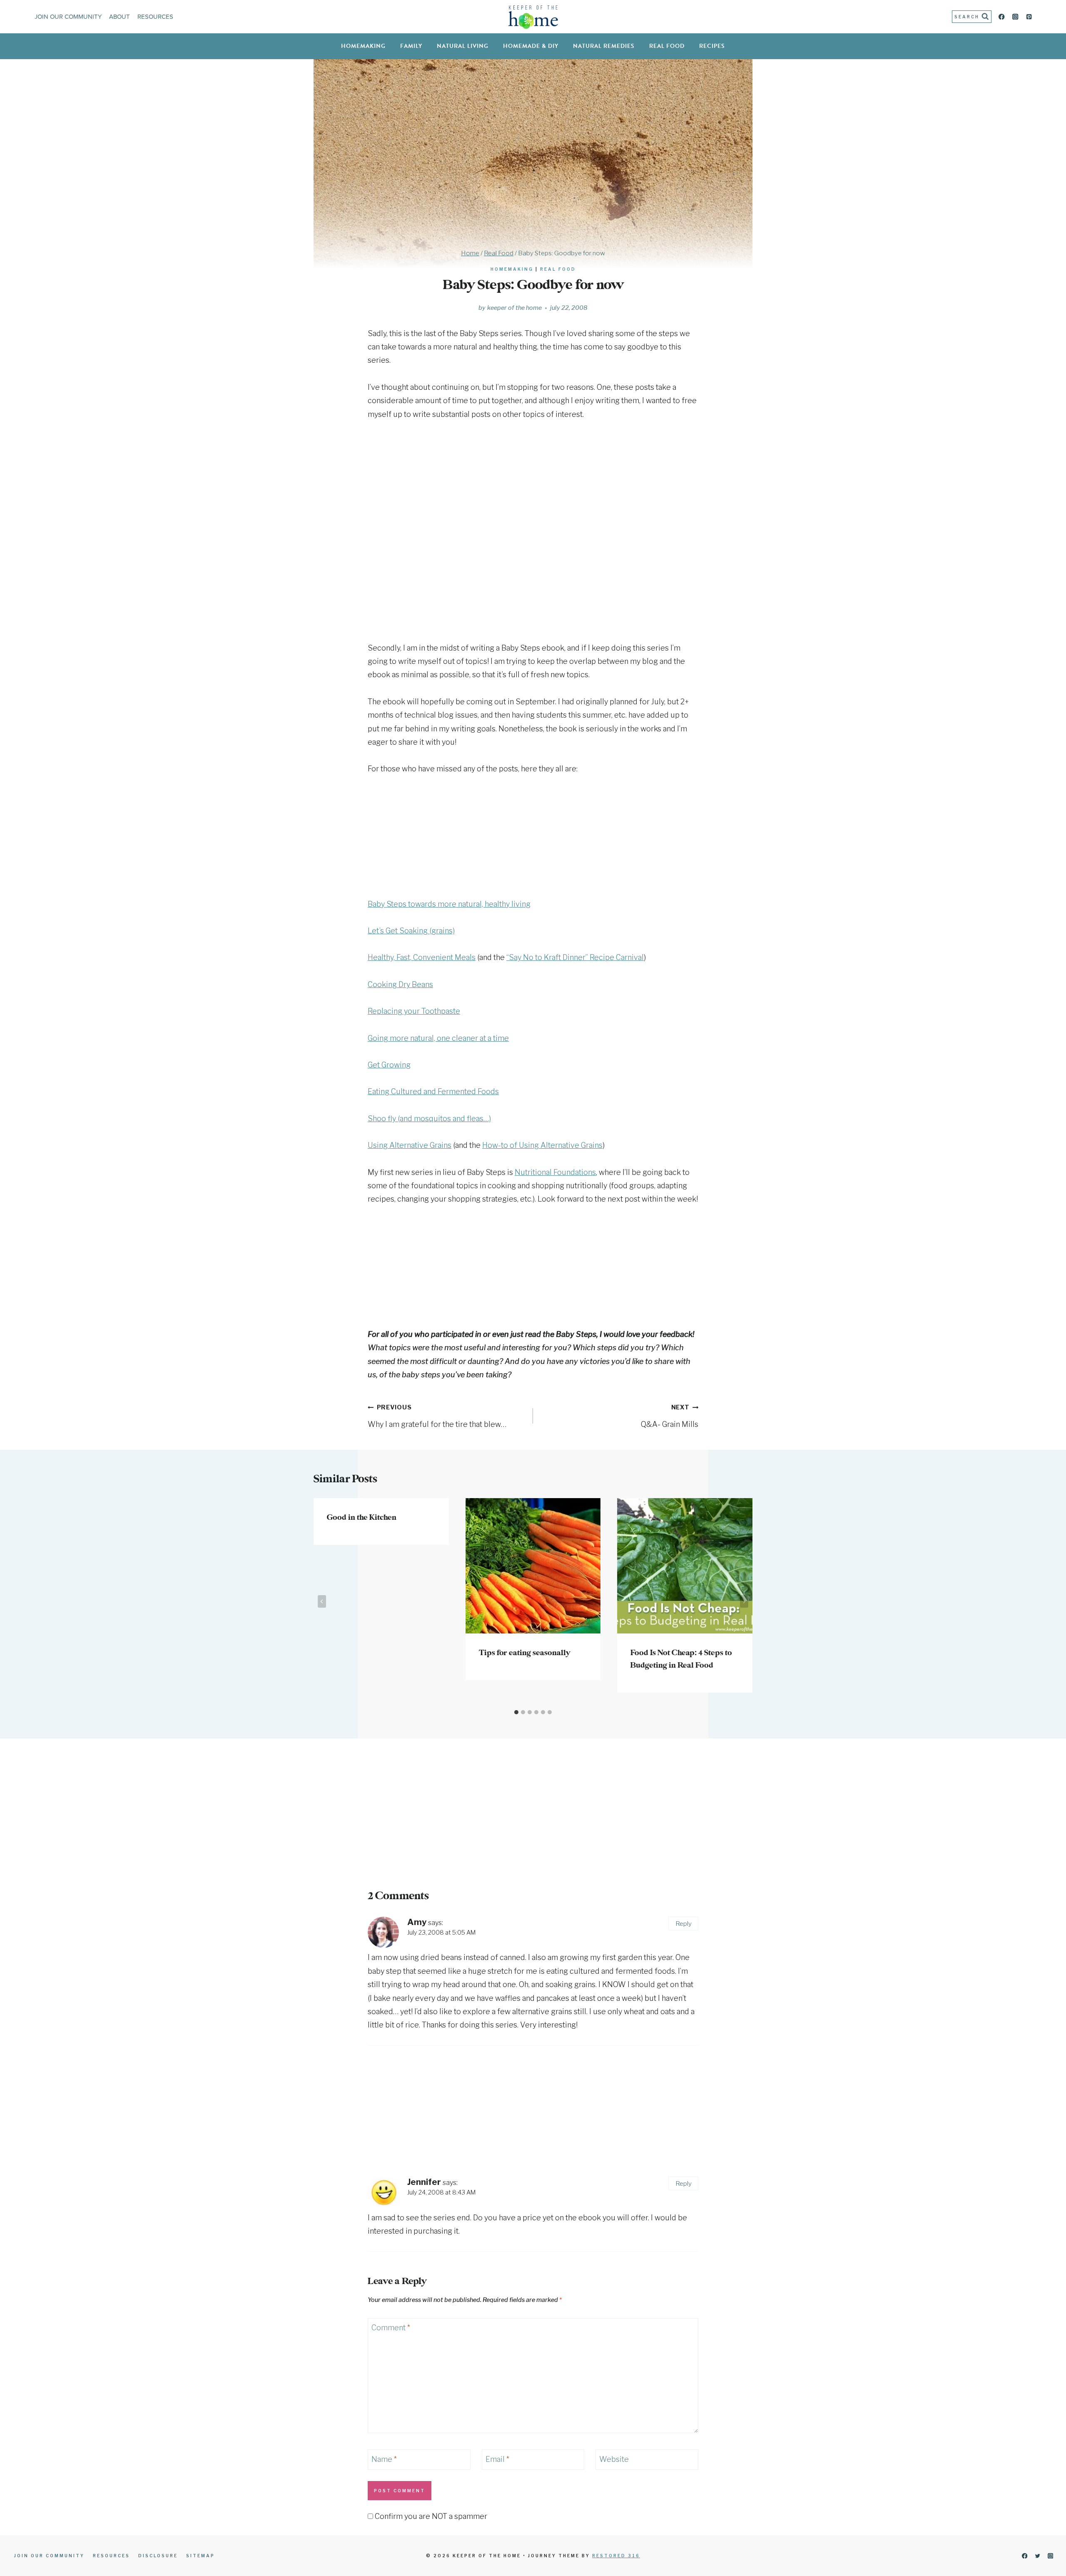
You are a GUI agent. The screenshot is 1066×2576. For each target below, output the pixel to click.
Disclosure (158, 2556)
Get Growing (389, 1065)
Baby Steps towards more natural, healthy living (449, 904)
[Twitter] (1037, 2556)
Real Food (667, 46)
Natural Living (463, 46)
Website (614, 2459)
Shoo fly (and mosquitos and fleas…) (429, 1118)
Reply (684, 1924)
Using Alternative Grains (410, 1145)
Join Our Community (68, 17)
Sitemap (200, 2556)
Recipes (712, 46)
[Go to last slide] (322, 1601)
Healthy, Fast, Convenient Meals (422, 957)
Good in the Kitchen (362, 1518)
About (120, 17)
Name (384, 2459)
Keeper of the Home (514, 308)
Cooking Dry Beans (400, 984)
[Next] (744, 1601)
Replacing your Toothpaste (414, 1011)
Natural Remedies (604, 46)
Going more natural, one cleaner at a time (438, 1038)
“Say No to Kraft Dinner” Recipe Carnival (575, 957)
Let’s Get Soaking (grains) (411, 931)
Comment (391, 2328)
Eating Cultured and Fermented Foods (433, 1091)
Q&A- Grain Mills (670, 1416)
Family (411, 46)
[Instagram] (1015, 17)
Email (497, 2459)
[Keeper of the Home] (533, 17)
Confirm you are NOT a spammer (430, 2516)
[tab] (516, 1712)
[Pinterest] (1029, 17)
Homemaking (363, 46)
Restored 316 (616, 2556)
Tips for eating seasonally (524, 1653)
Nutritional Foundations (555, 1172)
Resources (155, 17)
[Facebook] (1002, 17)
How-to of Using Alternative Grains (542, 1145)
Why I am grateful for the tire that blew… (437, 1416)
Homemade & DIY (531, 46)
